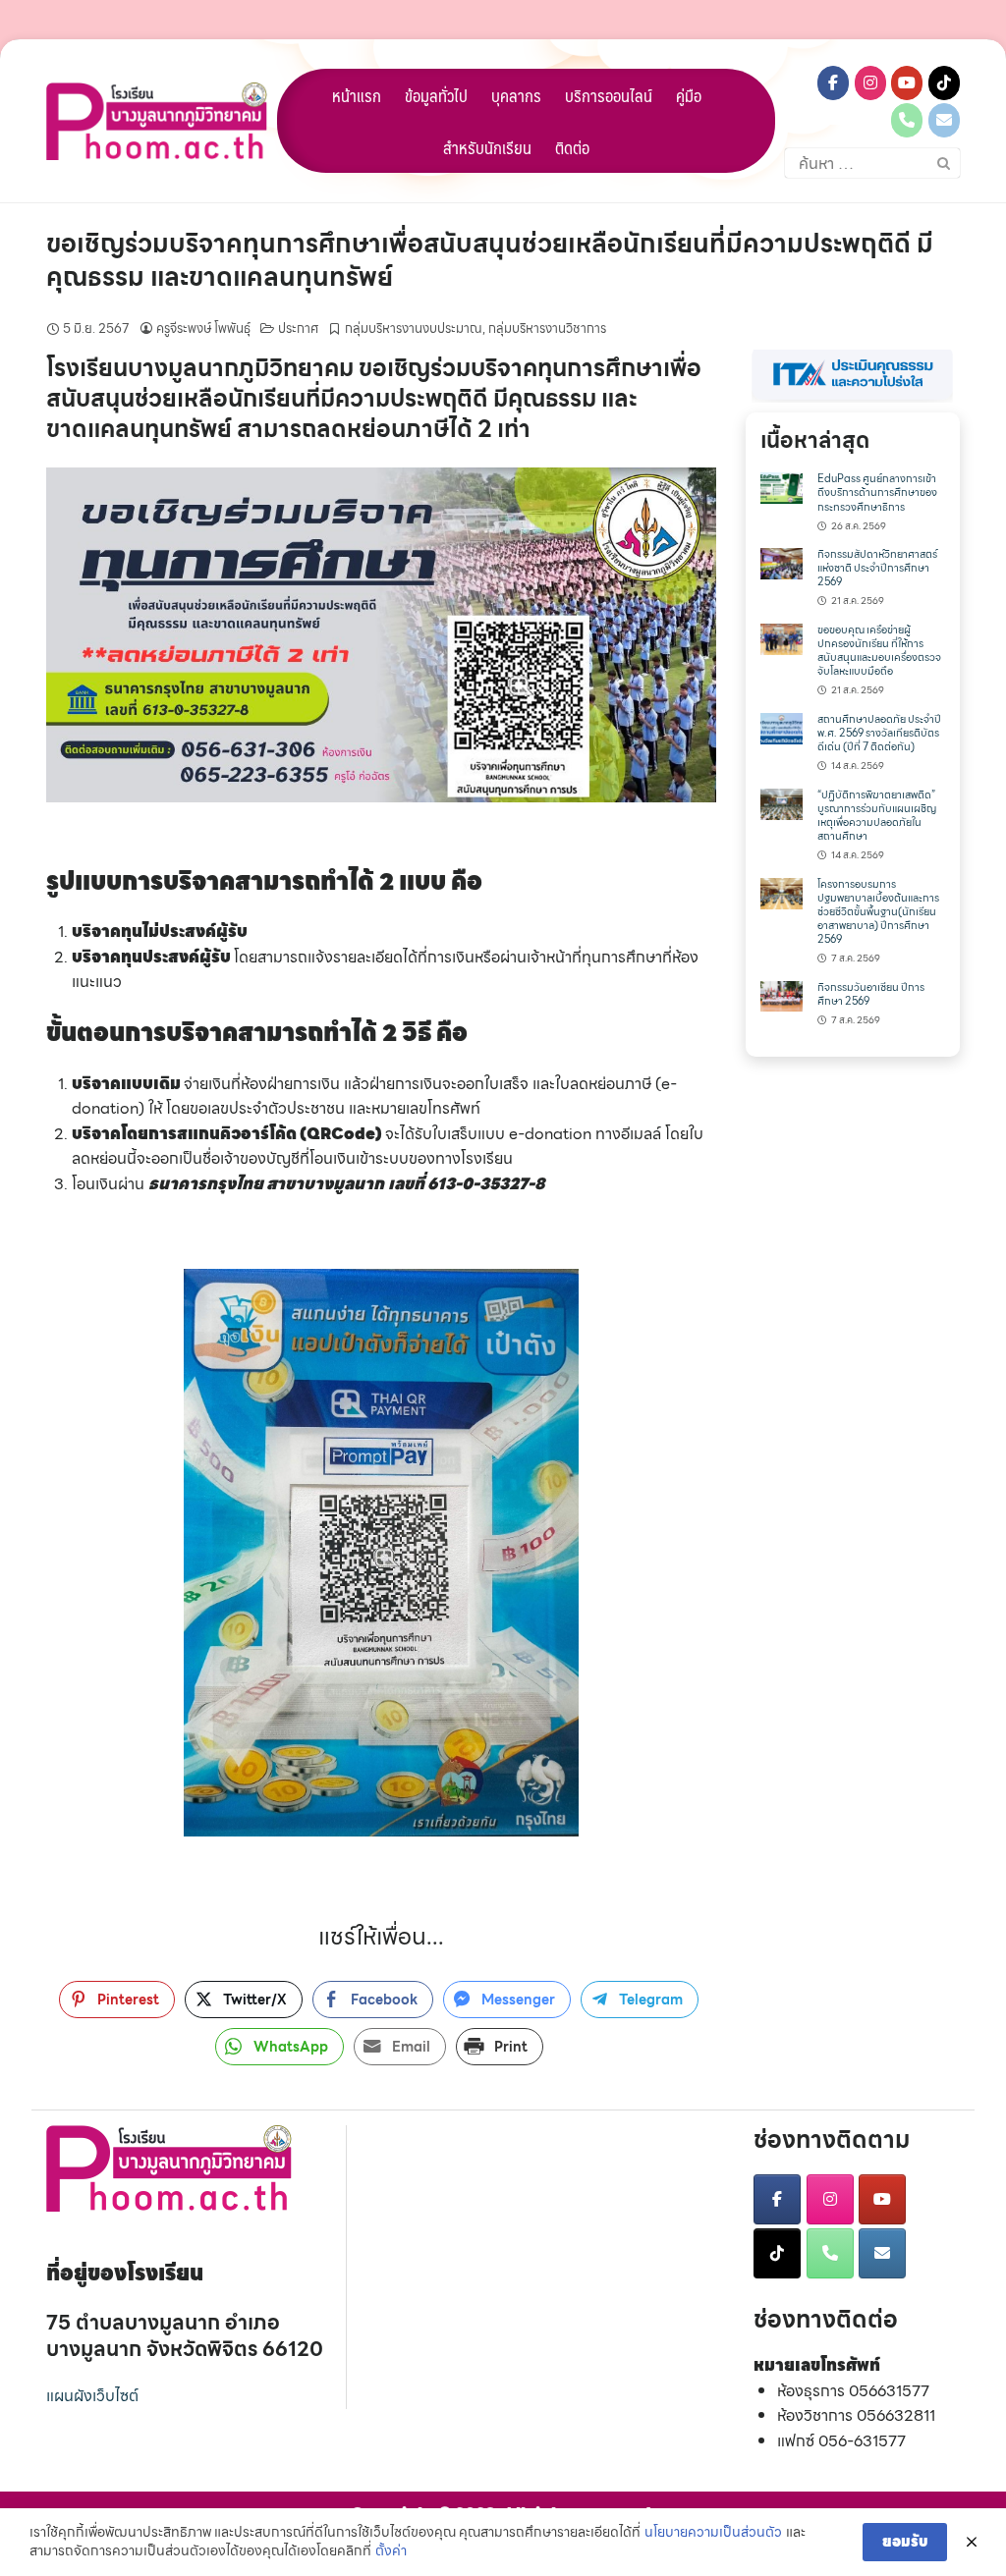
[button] (853, 376)
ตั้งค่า (391, 2551)
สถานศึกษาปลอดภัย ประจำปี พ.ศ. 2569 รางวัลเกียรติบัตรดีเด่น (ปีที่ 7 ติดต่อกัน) (879, 733)
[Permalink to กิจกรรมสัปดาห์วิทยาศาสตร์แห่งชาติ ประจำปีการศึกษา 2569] (782, 562)
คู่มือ (689, 95)
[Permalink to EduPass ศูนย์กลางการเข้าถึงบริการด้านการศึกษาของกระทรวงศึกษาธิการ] (782, 487)
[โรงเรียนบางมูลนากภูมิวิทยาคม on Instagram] (870, 83)
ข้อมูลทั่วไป (436, 95)
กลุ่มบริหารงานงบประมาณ (414, 329)
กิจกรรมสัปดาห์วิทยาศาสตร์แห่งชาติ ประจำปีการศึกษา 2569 (877, 568)
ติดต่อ (572, 147)
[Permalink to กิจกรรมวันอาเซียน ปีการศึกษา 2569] (782, 994)
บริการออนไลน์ (609, 95)
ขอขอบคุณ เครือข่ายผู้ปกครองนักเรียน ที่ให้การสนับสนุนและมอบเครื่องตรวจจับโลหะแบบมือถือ (879, 651)
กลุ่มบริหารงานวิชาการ (547, 329)
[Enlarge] (691, 493)
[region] (853, 376)
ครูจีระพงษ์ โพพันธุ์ (203, 329)
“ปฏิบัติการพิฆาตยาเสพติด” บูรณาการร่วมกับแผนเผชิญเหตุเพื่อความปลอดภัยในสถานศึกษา (877, 816)
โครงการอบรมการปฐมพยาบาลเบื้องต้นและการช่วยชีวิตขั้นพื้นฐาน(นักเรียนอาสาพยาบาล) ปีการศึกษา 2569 (878, 912)
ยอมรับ (905, 2542)
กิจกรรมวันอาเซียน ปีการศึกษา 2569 (871, 994)
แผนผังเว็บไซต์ (92, 2396)
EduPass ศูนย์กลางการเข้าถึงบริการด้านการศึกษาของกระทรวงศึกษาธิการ (877, 493)
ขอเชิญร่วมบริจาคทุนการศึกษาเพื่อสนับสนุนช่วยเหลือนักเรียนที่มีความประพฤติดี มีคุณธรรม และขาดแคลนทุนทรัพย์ (490, 260)
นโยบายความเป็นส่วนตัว (713, 2533)
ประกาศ (298, 329)
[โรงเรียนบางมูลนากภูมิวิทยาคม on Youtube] (907, 83)
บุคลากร (516, 95)
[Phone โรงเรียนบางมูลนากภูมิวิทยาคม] (907, 120)
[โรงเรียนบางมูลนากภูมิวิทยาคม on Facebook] (833, 83)
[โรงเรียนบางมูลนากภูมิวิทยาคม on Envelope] (944, 120)
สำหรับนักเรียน (487, 147)
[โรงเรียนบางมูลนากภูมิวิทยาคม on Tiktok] (944, 83)
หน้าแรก (357, 95)
